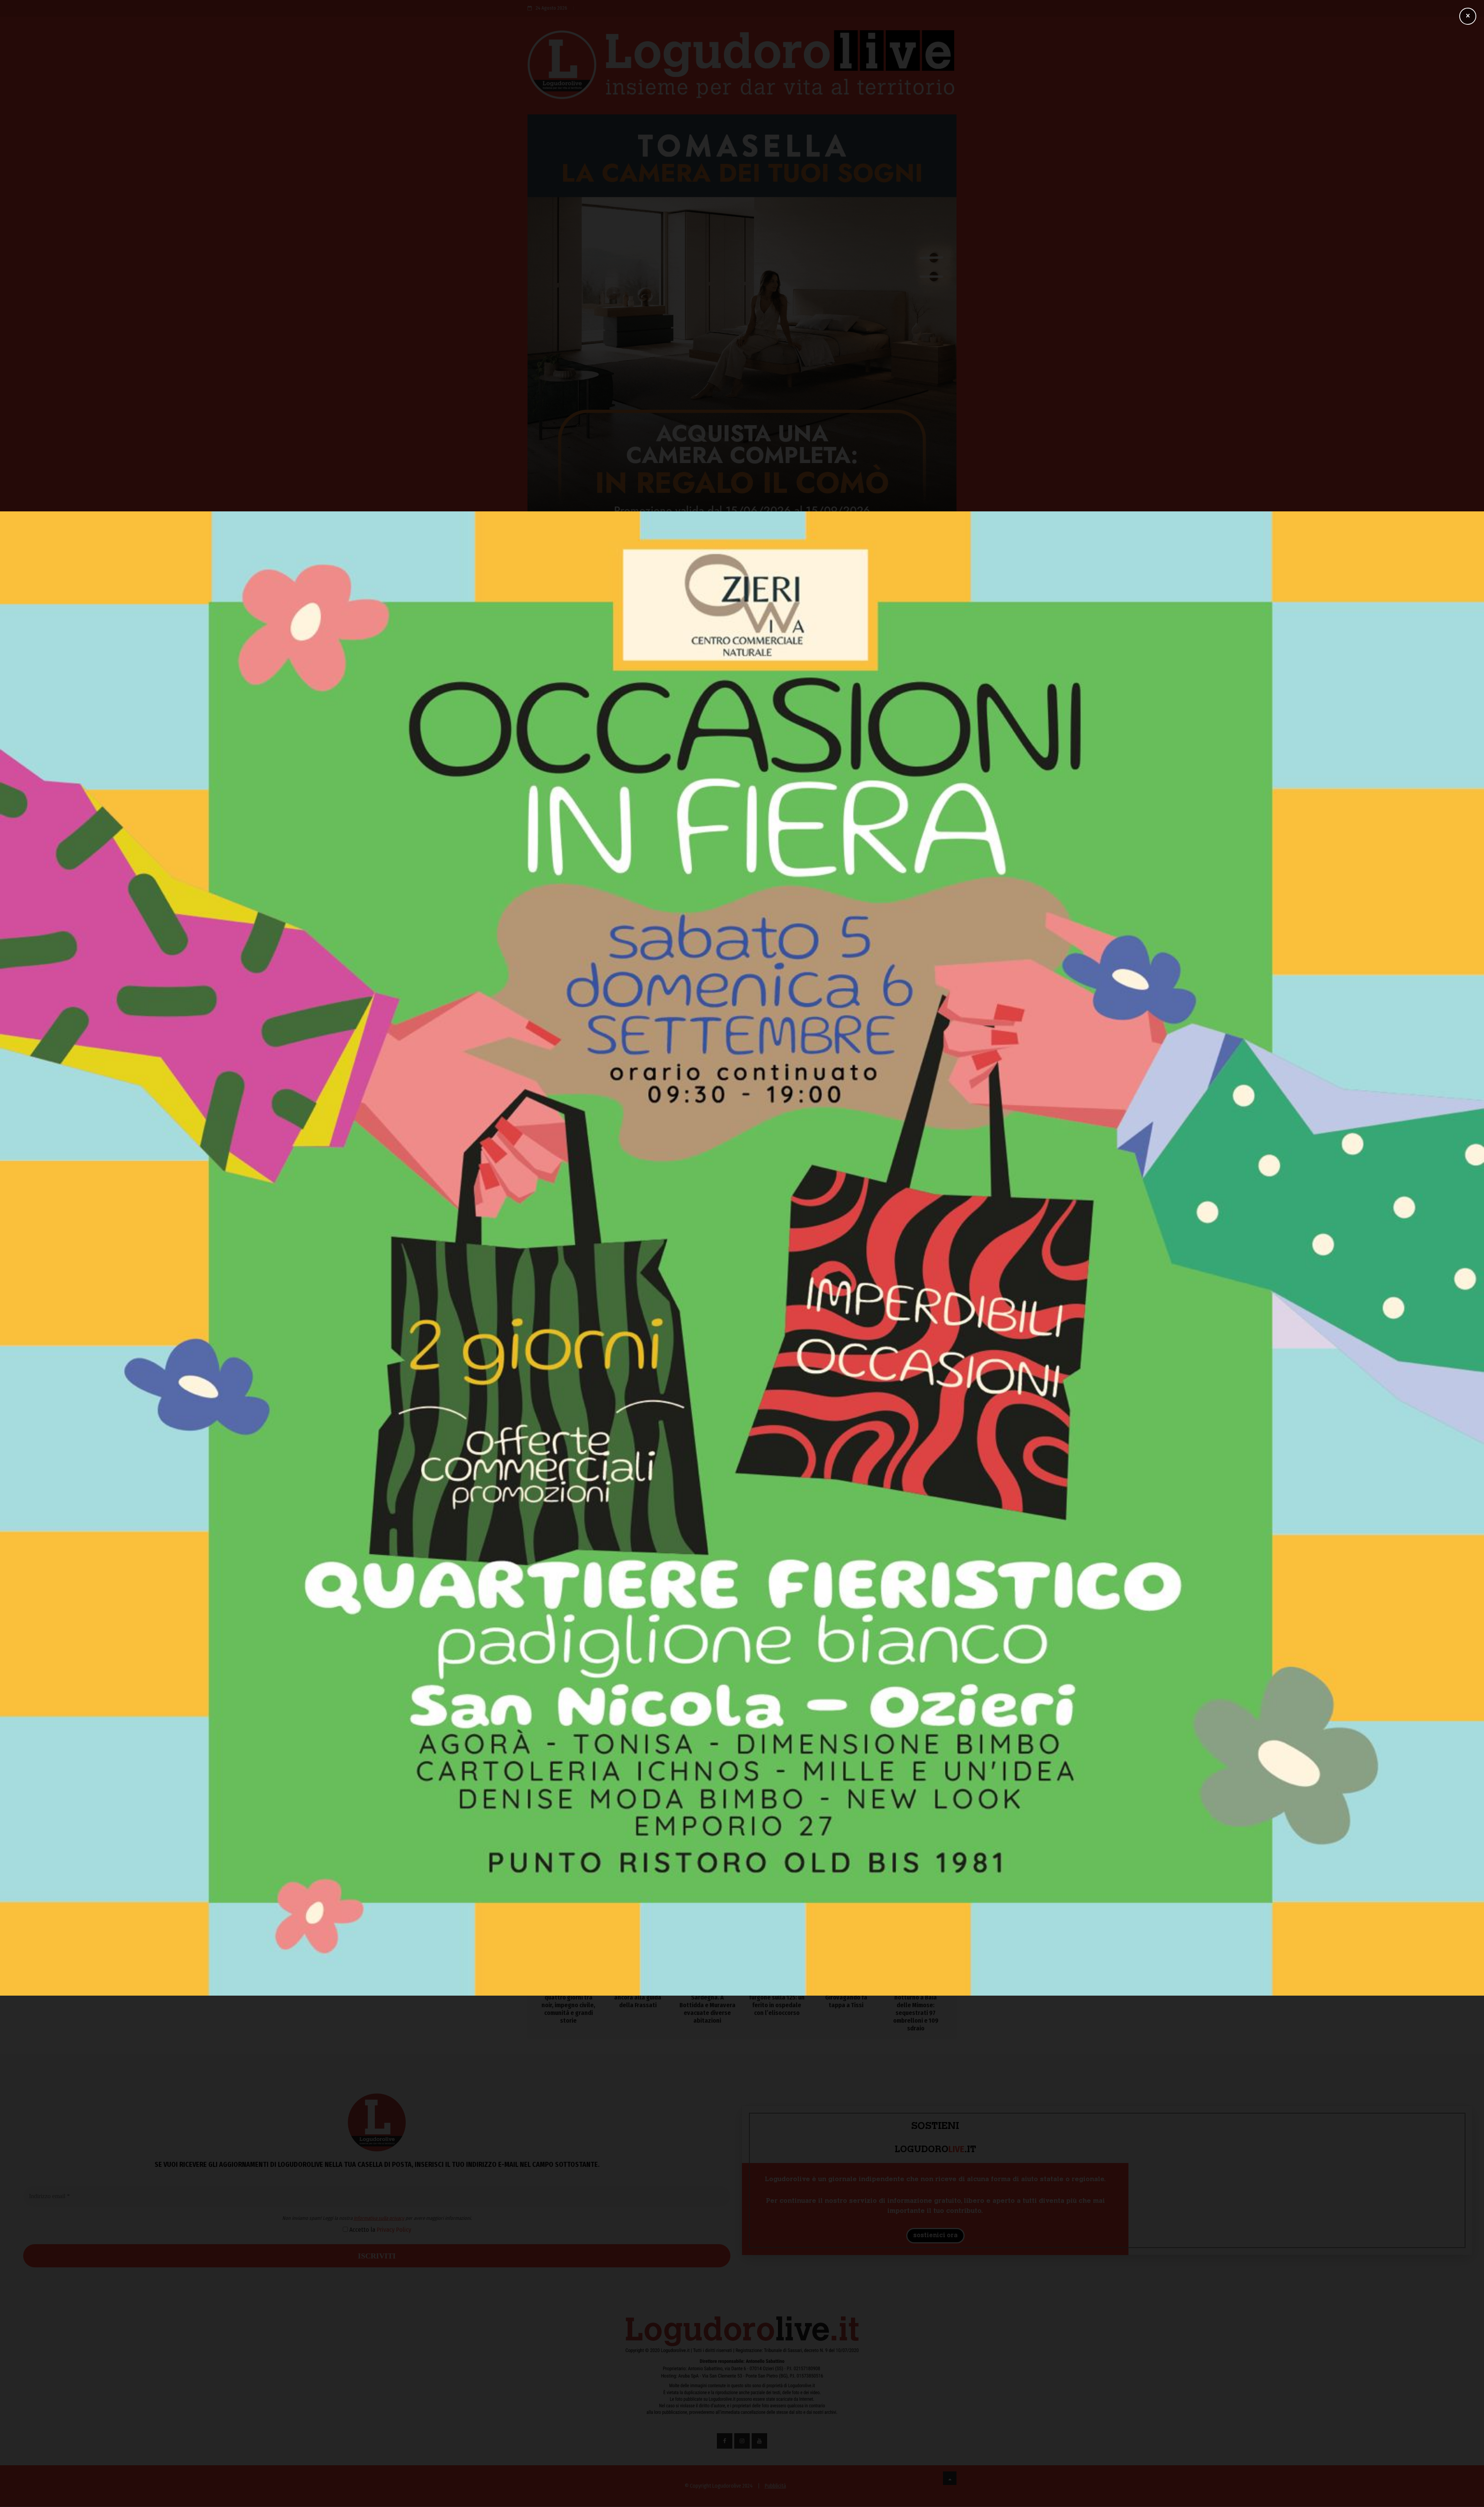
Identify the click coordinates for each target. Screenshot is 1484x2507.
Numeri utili (902, 569)
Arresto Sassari (550, 1052)
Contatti (938, 564)
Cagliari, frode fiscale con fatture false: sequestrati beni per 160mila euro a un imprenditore (916, 1917)
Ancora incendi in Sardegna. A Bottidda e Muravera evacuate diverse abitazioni (707, 2005)
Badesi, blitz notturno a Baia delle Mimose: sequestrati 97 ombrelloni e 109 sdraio (916, 2009)
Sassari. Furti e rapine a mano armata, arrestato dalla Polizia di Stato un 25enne (668, 1574)
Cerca (831, 606)
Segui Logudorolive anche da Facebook (581, 1008)
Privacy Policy (686, 1230)
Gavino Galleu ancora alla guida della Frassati (638, 1997)
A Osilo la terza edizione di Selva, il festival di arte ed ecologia (888, 1484)
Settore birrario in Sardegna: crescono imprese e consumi (890, 1450)
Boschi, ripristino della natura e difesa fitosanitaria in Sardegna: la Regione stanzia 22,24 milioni (887, 1379)
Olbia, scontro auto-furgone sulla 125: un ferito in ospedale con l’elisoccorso (777, 2001)
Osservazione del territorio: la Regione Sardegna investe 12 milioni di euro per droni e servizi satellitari (889, 1337)
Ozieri (566, 564)
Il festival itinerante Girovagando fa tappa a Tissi (846, 1997)
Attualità (718, 564)
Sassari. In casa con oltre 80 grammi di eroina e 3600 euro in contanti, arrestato (566, 1574)
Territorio (602, 564)
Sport (753, 564)
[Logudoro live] (742, 68)
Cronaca (681, 564)
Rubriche (821, 564)
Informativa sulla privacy (671, 1219)
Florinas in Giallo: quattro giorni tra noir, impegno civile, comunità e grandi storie (568, 2005)
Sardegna (643, 564)
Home (535, 564)
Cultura (785, 564)
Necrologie (863, 564)
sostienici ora (935, 2236)
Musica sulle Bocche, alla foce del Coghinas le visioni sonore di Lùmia (889, 1417)
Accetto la (671, 1230)
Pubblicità (775, 2486)
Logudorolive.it (613, 982)
